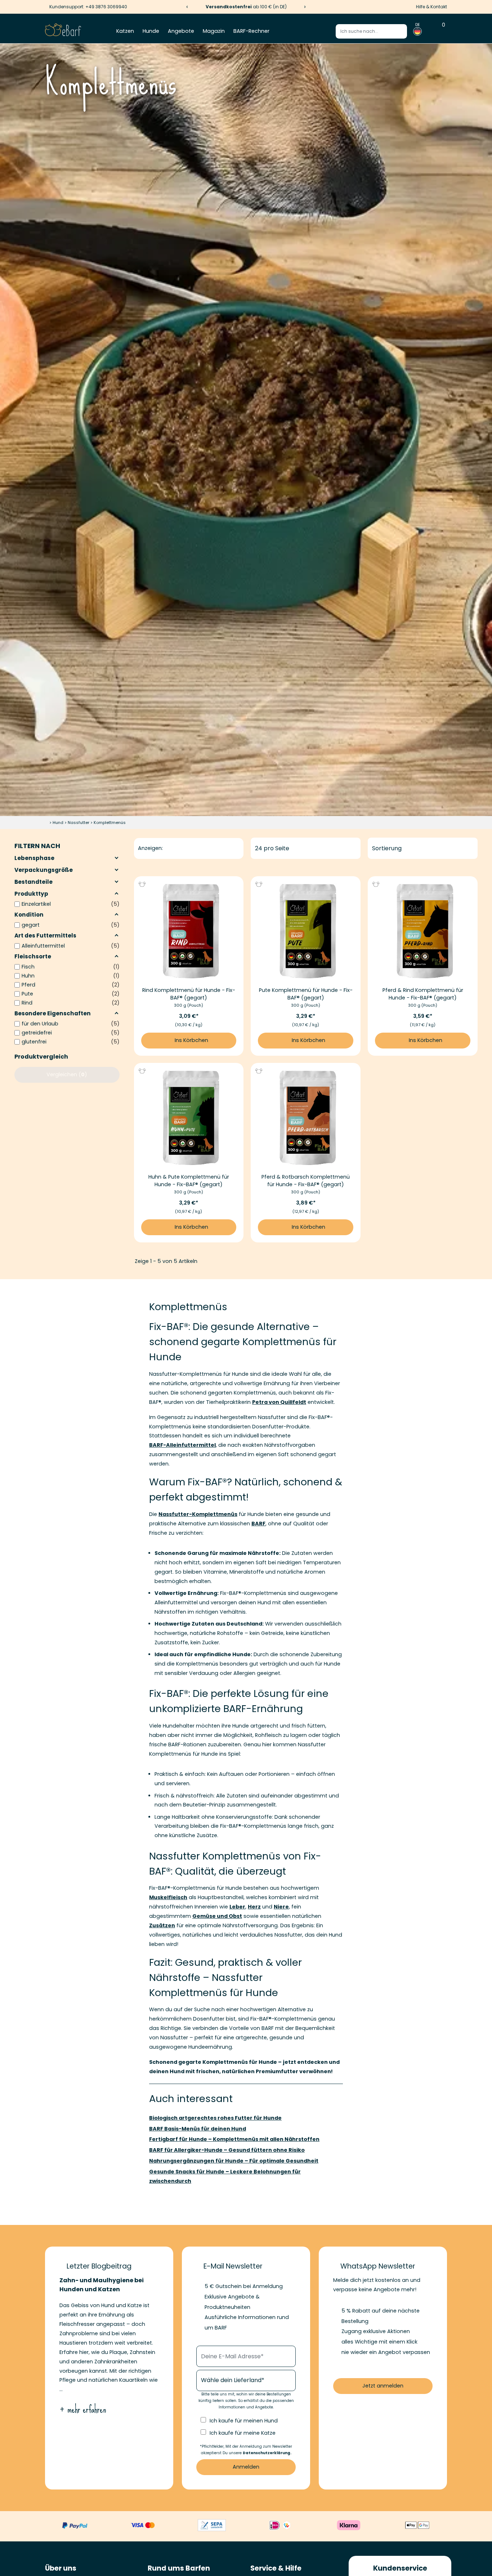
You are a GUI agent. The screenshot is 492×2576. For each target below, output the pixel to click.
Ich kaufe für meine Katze (243, 2433)
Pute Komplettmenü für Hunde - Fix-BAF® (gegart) (306, 994)
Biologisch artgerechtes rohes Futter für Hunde (215, 2118)
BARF (258, 1524)
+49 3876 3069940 (106, 7)
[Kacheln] (169, 848)
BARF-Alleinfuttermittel (182, 1445)
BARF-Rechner (251, 31)
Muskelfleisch (168, 1897)
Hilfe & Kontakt (431, 7)
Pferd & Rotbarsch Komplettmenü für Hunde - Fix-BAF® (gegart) (306, 1181)
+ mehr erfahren (83, 2409)
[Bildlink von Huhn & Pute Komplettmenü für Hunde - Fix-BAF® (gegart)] (189, 1118)
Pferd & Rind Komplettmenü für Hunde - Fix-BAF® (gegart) (423, 994)
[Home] (47, 823)
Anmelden (246, 2467)
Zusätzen (162, 1925)
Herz (254, 1907)
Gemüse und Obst (217, 1916)
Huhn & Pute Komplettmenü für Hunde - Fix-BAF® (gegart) (189, 1181)
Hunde (151, 31)
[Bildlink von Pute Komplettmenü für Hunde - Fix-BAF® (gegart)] (306, 931)
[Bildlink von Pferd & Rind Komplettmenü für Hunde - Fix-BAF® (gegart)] (423, 931)
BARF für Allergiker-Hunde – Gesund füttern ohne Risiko (227, 2150)
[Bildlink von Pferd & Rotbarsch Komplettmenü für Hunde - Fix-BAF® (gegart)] (306, 1118)
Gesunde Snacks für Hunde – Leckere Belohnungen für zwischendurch (225, 2176)
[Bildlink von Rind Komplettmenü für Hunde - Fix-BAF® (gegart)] (189, 931)
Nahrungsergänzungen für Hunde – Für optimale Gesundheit (234, 2161)
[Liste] (177, 848)
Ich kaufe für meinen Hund (244, 2421)
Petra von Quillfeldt (279, 1402)
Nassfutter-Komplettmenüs (198, 1514)
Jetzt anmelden (383, 2386)
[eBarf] (63, 31)
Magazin (214, 31)
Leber (237, 1907)
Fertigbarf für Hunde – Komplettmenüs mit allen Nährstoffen (234, 2139)
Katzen (125, 31)
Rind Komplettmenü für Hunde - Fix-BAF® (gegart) (189, 994)
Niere (281, 1907)
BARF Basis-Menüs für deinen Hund (198, 2129)
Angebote (181, 31)
